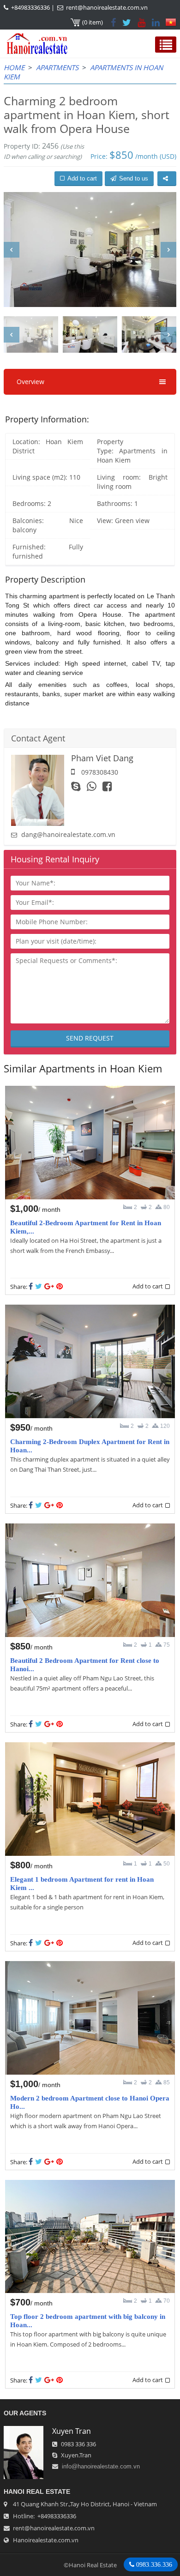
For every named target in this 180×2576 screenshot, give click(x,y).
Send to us (134, 178)
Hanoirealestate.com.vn (46, 2540)
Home (14, 67)
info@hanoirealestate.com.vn (101, 2466)
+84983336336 (30, 7)
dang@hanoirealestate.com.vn (68, 834)
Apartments (57, 67)
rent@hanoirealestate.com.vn (107, 7)
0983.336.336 (153, 2564)
